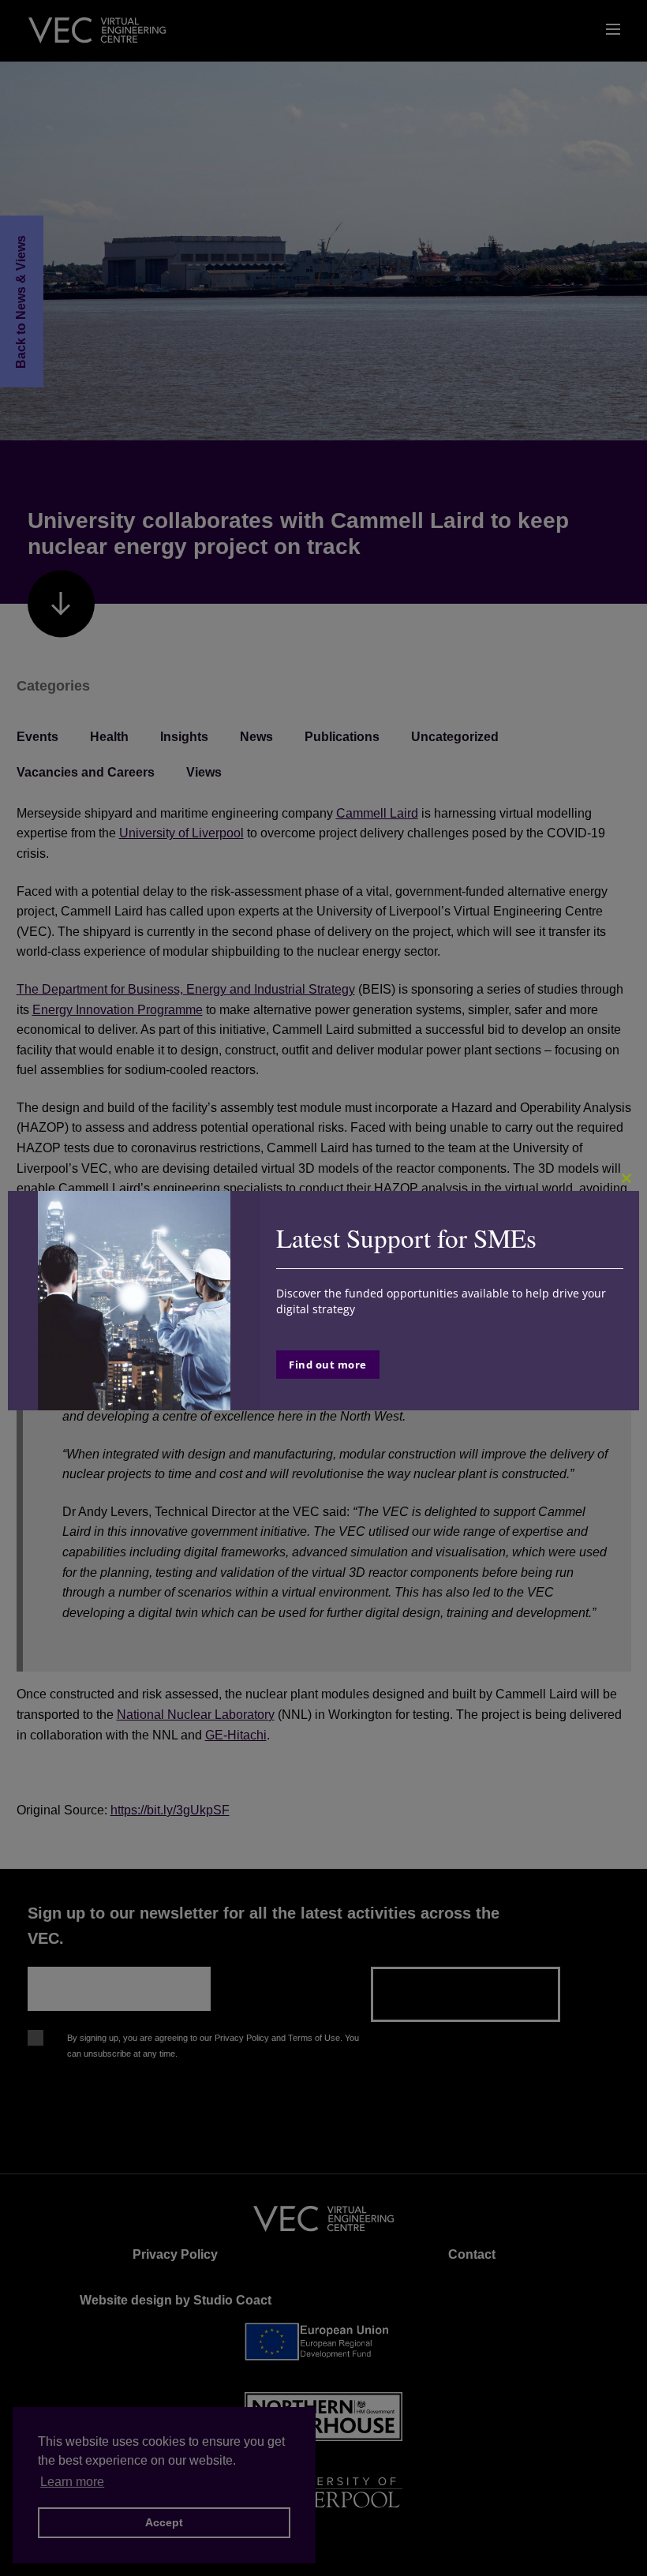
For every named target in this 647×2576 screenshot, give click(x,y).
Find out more (328, 1365)
